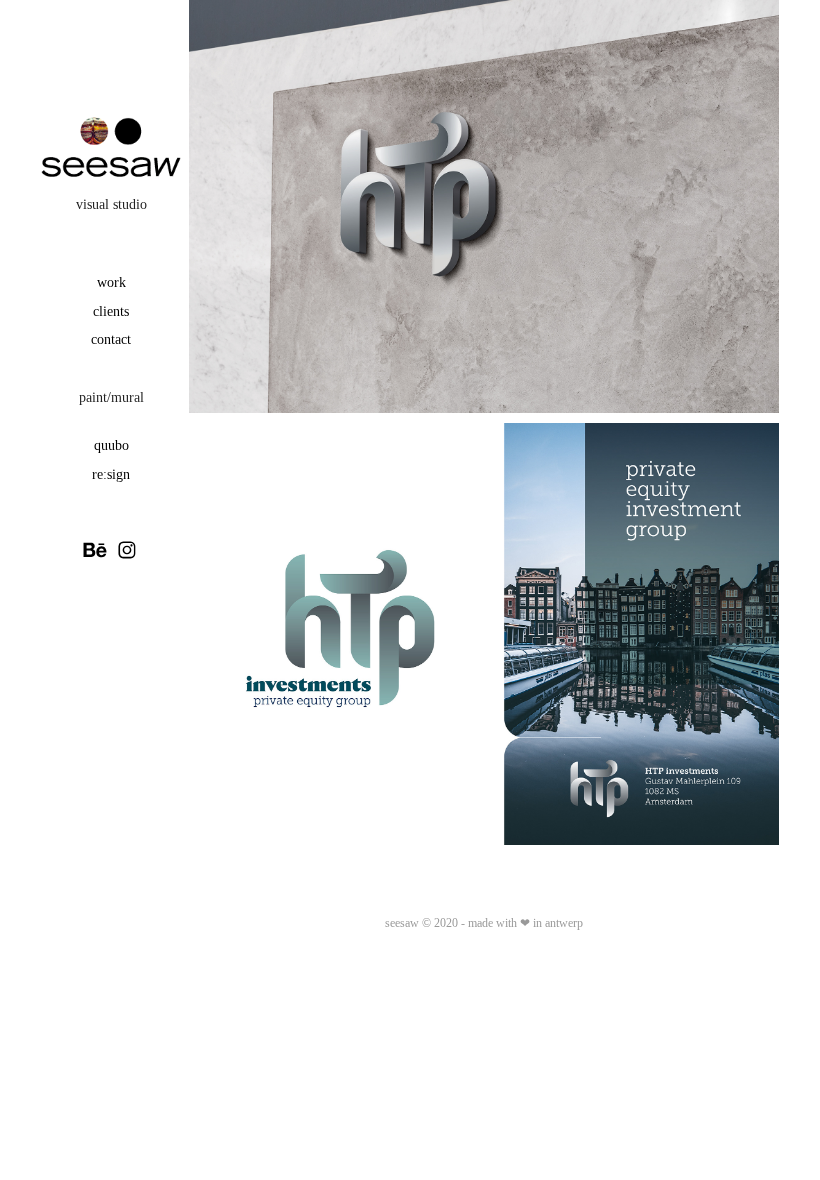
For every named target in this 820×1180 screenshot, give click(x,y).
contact (111, 339)
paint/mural (111, 397)
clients (111, 311)
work (111, 282)
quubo (111, 445)
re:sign (111, 474)
